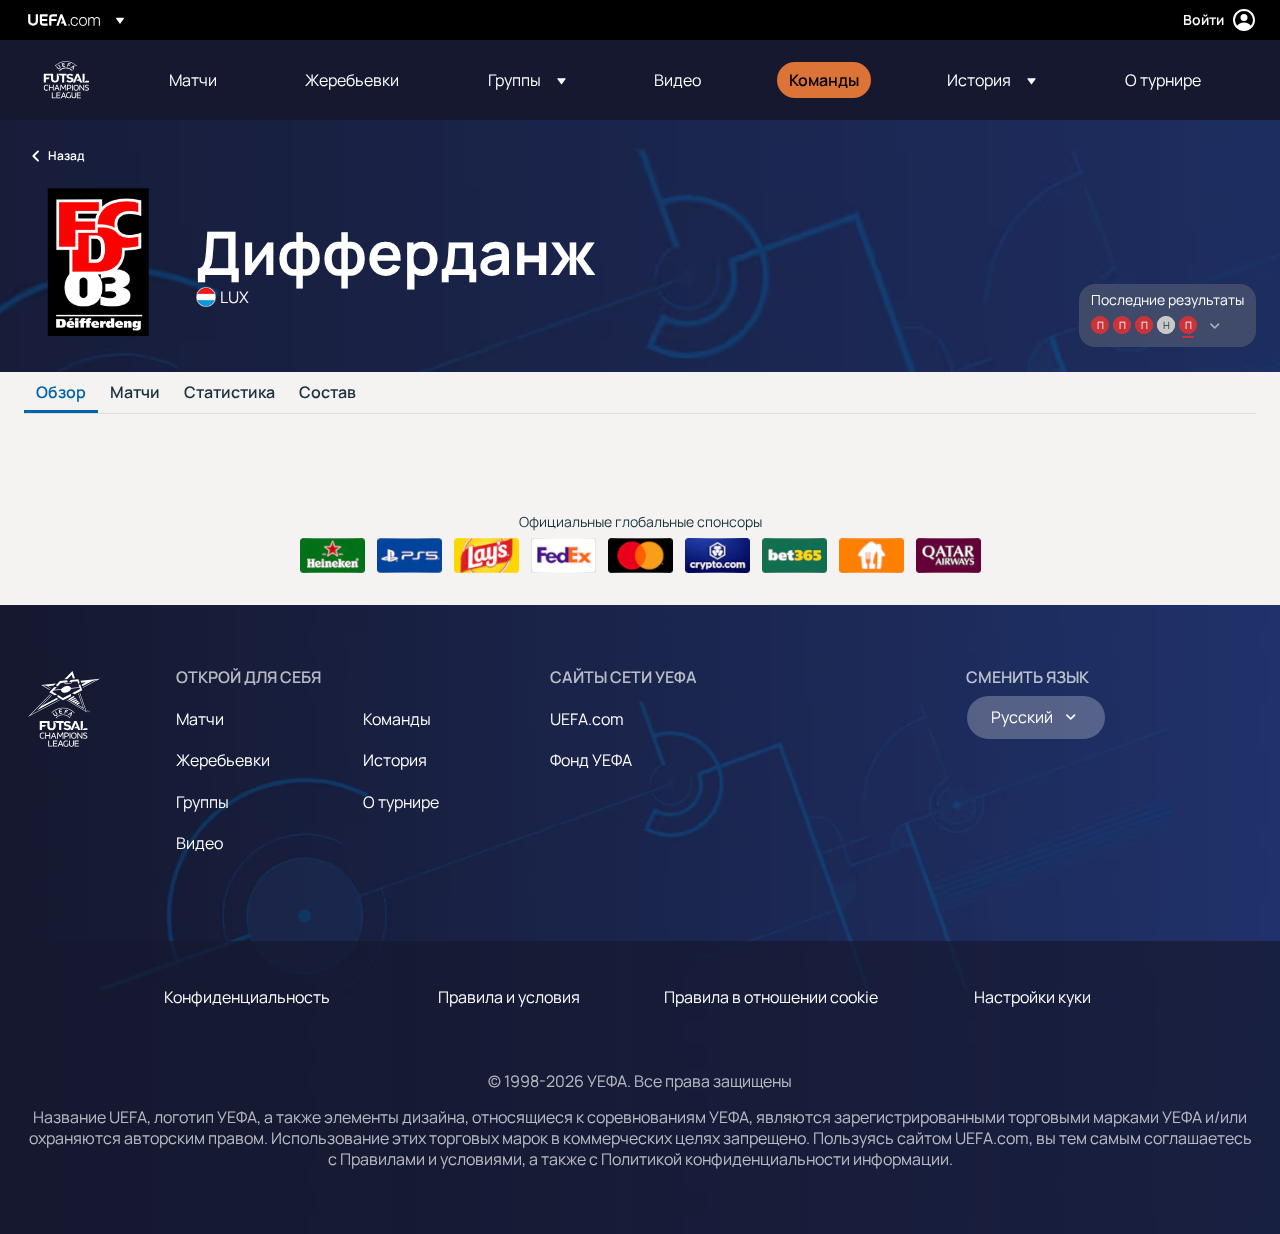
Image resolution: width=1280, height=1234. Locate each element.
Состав (327, 393)
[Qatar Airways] (948, 556)
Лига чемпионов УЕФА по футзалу (66, 80)
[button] (527, 80)
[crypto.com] (717, 556)
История (395, 760)
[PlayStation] (409, 556)
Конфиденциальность (247, 997)
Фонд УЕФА (591, 760)
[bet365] (794, 556)
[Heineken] (332, 556)
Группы (202, 802)
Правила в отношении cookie (771, 997)
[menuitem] (212, 80)
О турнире (401, 802)
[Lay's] (486, 556)
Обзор (61, 393)
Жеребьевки (223, 760)
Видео (199, 843)
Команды (397, 719)
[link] (193, 80)
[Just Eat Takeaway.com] (871, 556)
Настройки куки (1032, 997)
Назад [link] (66, 155)
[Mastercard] (640, 556)
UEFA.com (587, 719)
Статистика (229, 393)
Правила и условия (509, 997)
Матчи (135, 393)
